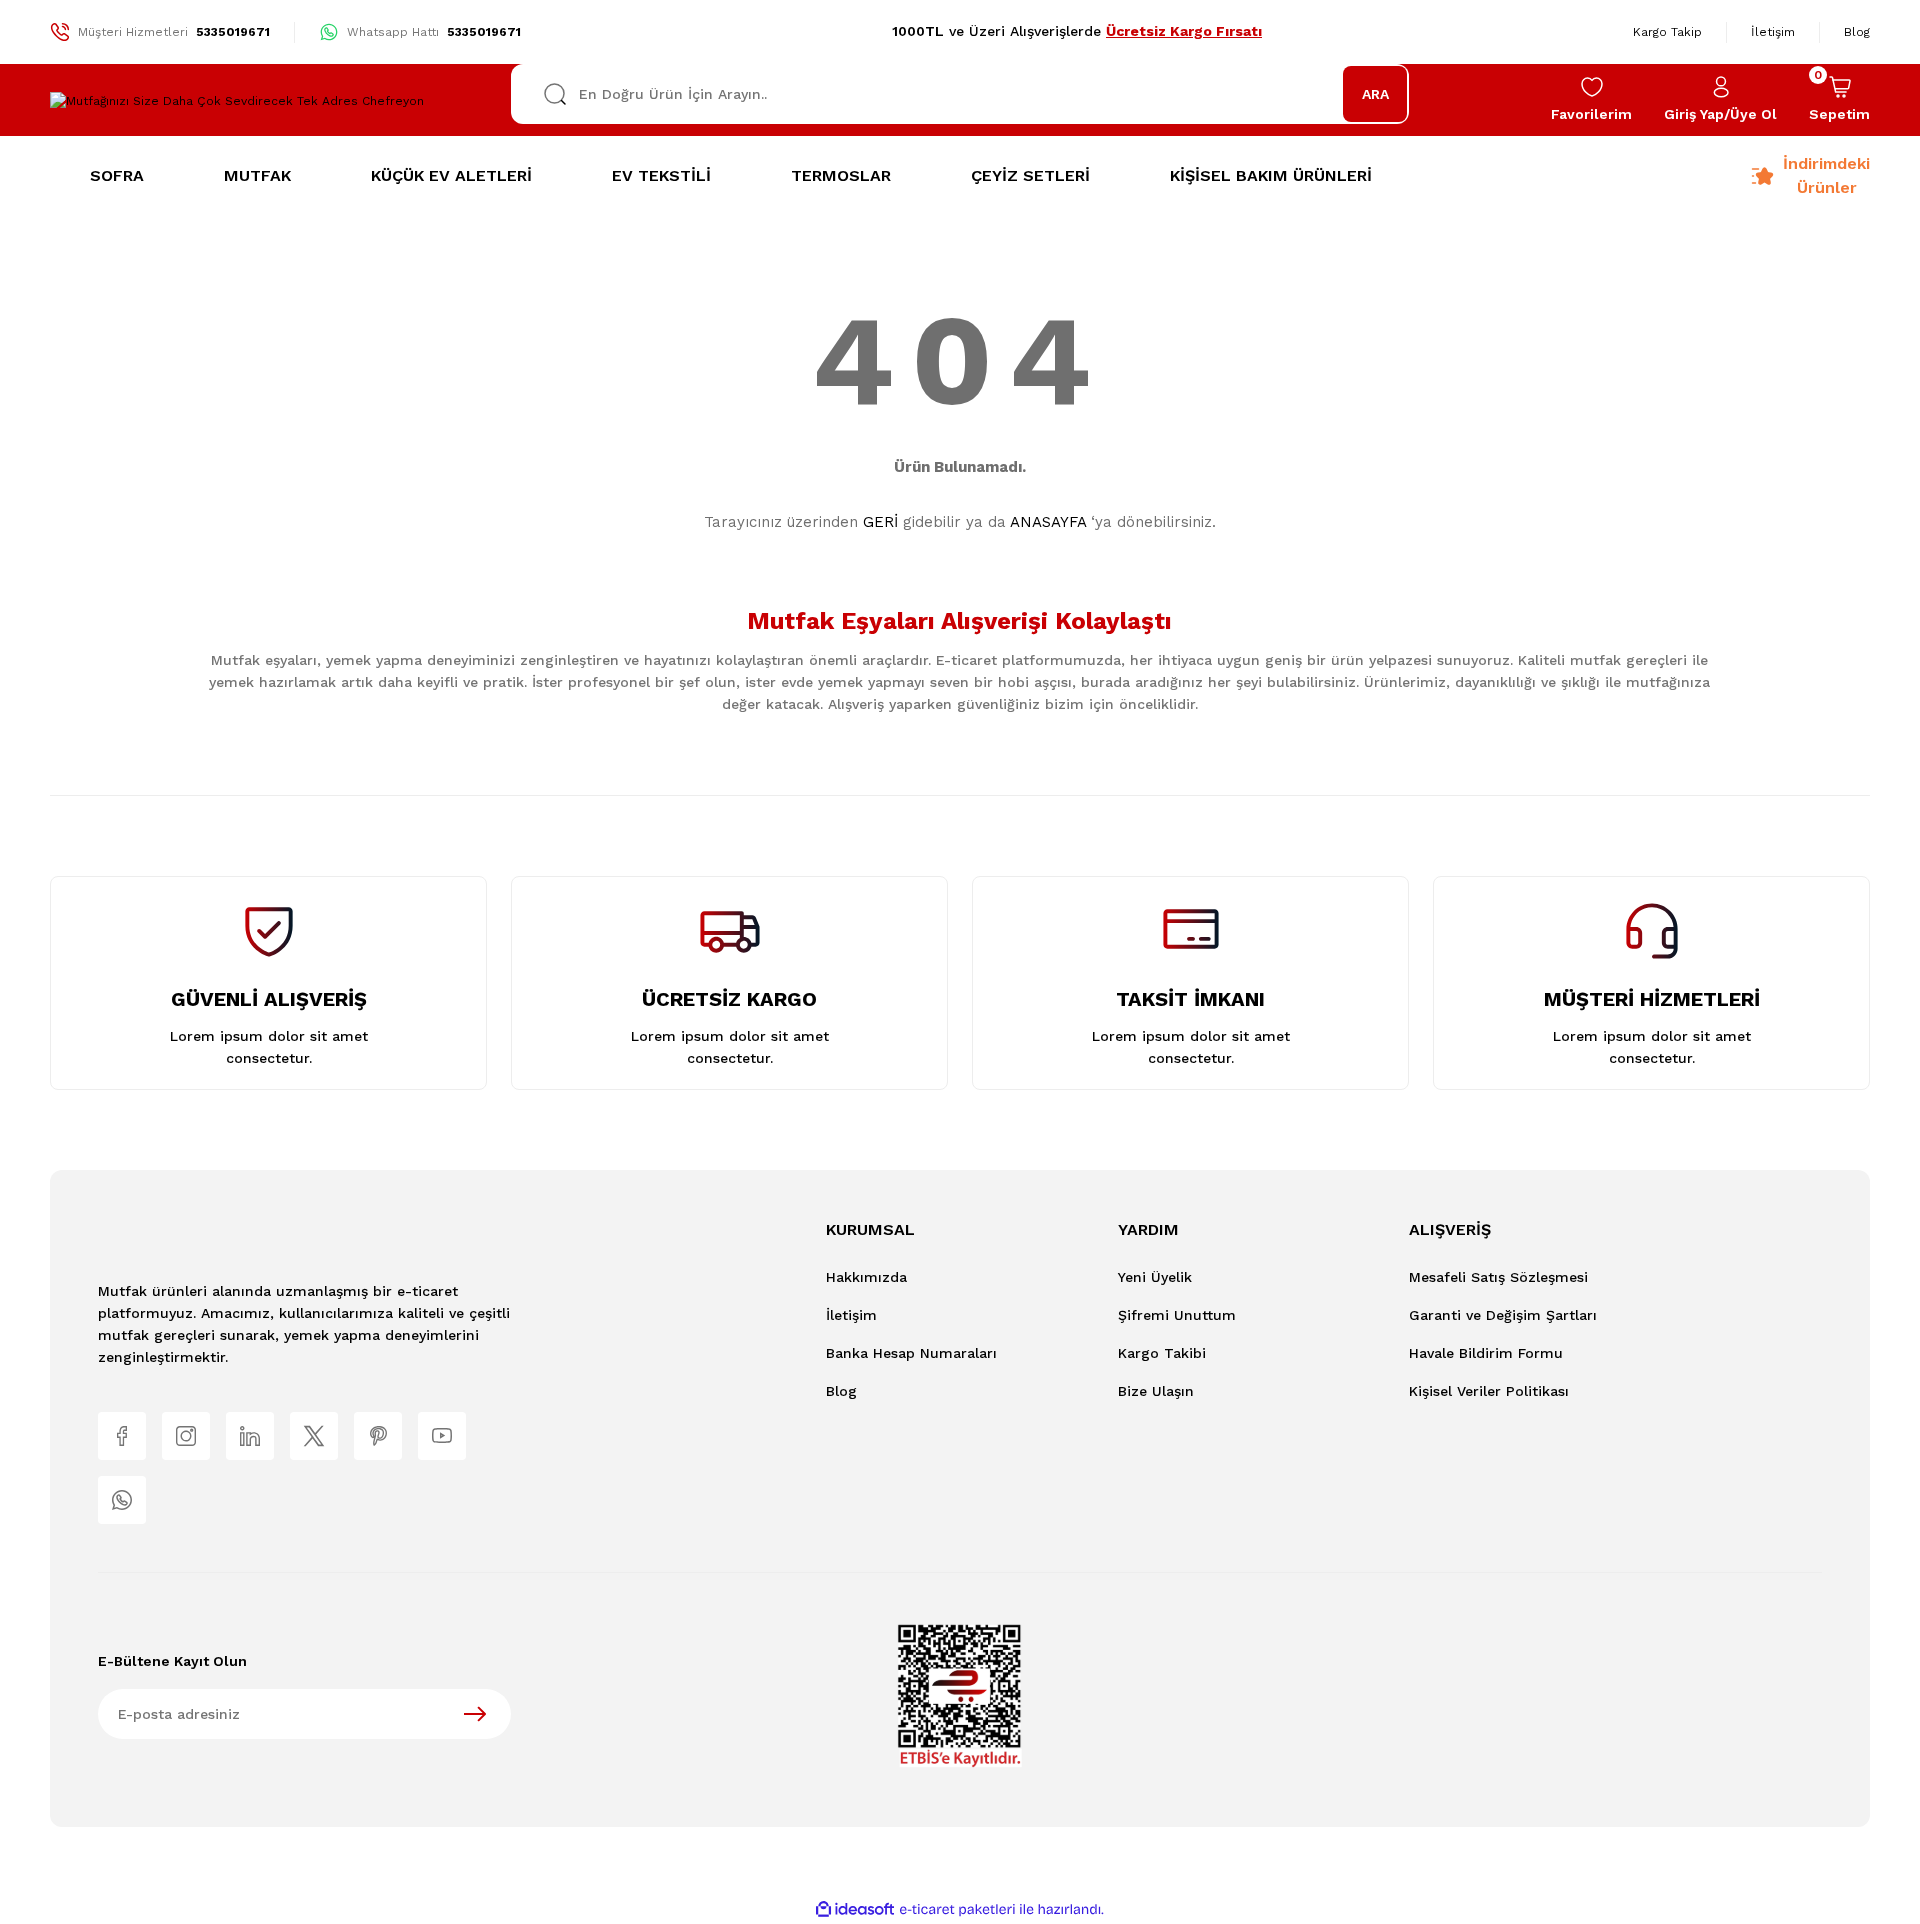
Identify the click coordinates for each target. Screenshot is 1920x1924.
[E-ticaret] (957, 1910)
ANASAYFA (1048, 522)
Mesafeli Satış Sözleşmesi (1498, 1277)
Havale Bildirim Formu (1486, 1353)
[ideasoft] (855, 1909)
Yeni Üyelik (1155, 1277)
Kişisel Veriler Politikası (1489, 1391)
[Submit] (475, 1714)
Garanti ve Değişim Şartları (1503, 1315)
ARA (1375, 94)
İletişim (851, 1315)
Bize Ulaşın (1156, 1391)
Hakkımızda (866, 1277)
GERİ (880, 522)
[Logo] (237, 100)
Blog (841, 1391)
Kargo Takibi (1162, 1353)
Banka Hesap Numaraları (911, 1353)
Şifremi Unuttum (1177, 1315)
